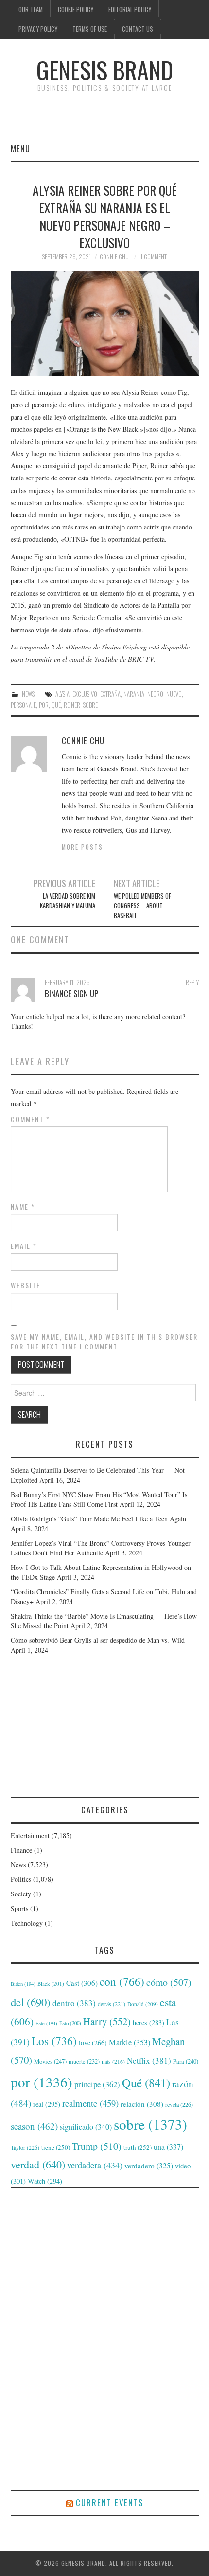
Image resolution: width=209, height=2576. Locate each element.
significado (86, 2126)
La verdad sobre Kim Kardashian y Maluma (67, 901)
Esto (70, 2023)
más (113, 2061)
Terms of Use (90, 29)
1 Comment (154, 257)
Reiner (72, 705)
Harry (107, 2021)
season (34, 2126)
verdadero (149, 2166)
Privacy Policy (38, 29)
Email (24, 1246)
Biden (23, 1984)
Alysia (62, 694)
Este (46, 2023)
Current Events (110, 2502)
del (31, 2002)
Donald (143, 2004)
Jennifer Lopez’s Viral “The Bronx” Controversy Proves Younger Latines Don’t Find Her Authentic (101, 1548)
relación (142, 2104)
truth (138, 2147)
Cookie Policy (76, 9)
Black (51, 1984)
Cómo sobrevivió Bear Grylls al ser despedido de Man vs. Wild (98, 1640)
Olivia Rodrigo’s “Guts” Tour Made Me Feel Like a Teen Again (98, 1519)
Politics (21, 1879)
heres (148, 2022)
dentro (74, 2003)
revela (179, 2104)
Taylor (25, 2147)
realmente (90, 2103)
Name (23, 1207)
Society (21, 1894)
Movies (50, 2061)
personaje (23, 705)
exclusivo (85, 694)
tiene (56, 2147)
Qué (56, 705)
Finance (21, 1850)
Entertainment (30, 1835)
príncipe (97, 2084)
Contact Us (138, 29)
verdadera (95, 2165)
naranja (134, 694)
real (47, 2104)
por (44, 705)
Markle (130, 2042)
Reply (192, 982)
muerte (84, 2061)
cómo (169, 1982)
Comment (30, 1119)
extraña (110, 694)
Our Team (31, 9)
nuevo (174, 694)
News (28, 694)
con (122, 1981)
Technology (27, 1923)
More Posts (82, 847)
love (93, 2043)
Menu (20, 148)
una (168, 2146)
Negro (155, 694)
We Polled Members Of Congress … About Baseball (142, 906)
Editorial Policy (130, 9)
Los (54, 2041)
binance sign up (71, 994)
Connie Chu (114, 257)
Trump (97, 2146)
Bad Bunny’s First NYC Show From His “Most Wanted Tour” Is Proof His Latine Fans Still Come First (99, 1499)
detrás (112, 2004)
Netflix (149, 2060)
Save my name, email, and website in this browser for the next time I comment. (104, 1342)
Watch (45, 2181)
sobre (90, 705)
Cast (82, 1983)
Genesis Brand (105, 70)
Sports (19, 1908)
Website (26, 1285)
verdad (38, 2164)
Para (186, 2061)
